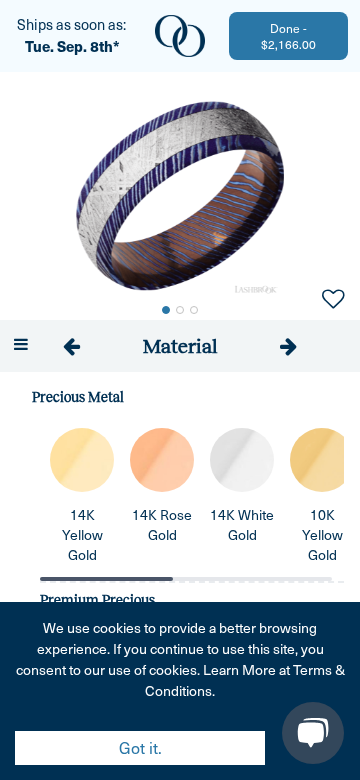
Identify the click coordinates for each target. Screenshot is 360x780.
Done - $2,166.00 (288, 36)
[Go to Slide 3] (194, 310)
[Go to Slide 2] (180, 310)
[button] (180, 196)
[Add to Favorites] (333, 297)
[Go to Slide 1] (166, 310)
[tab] (180, 346)
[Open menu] (20, 344)
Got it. (140, 747)
